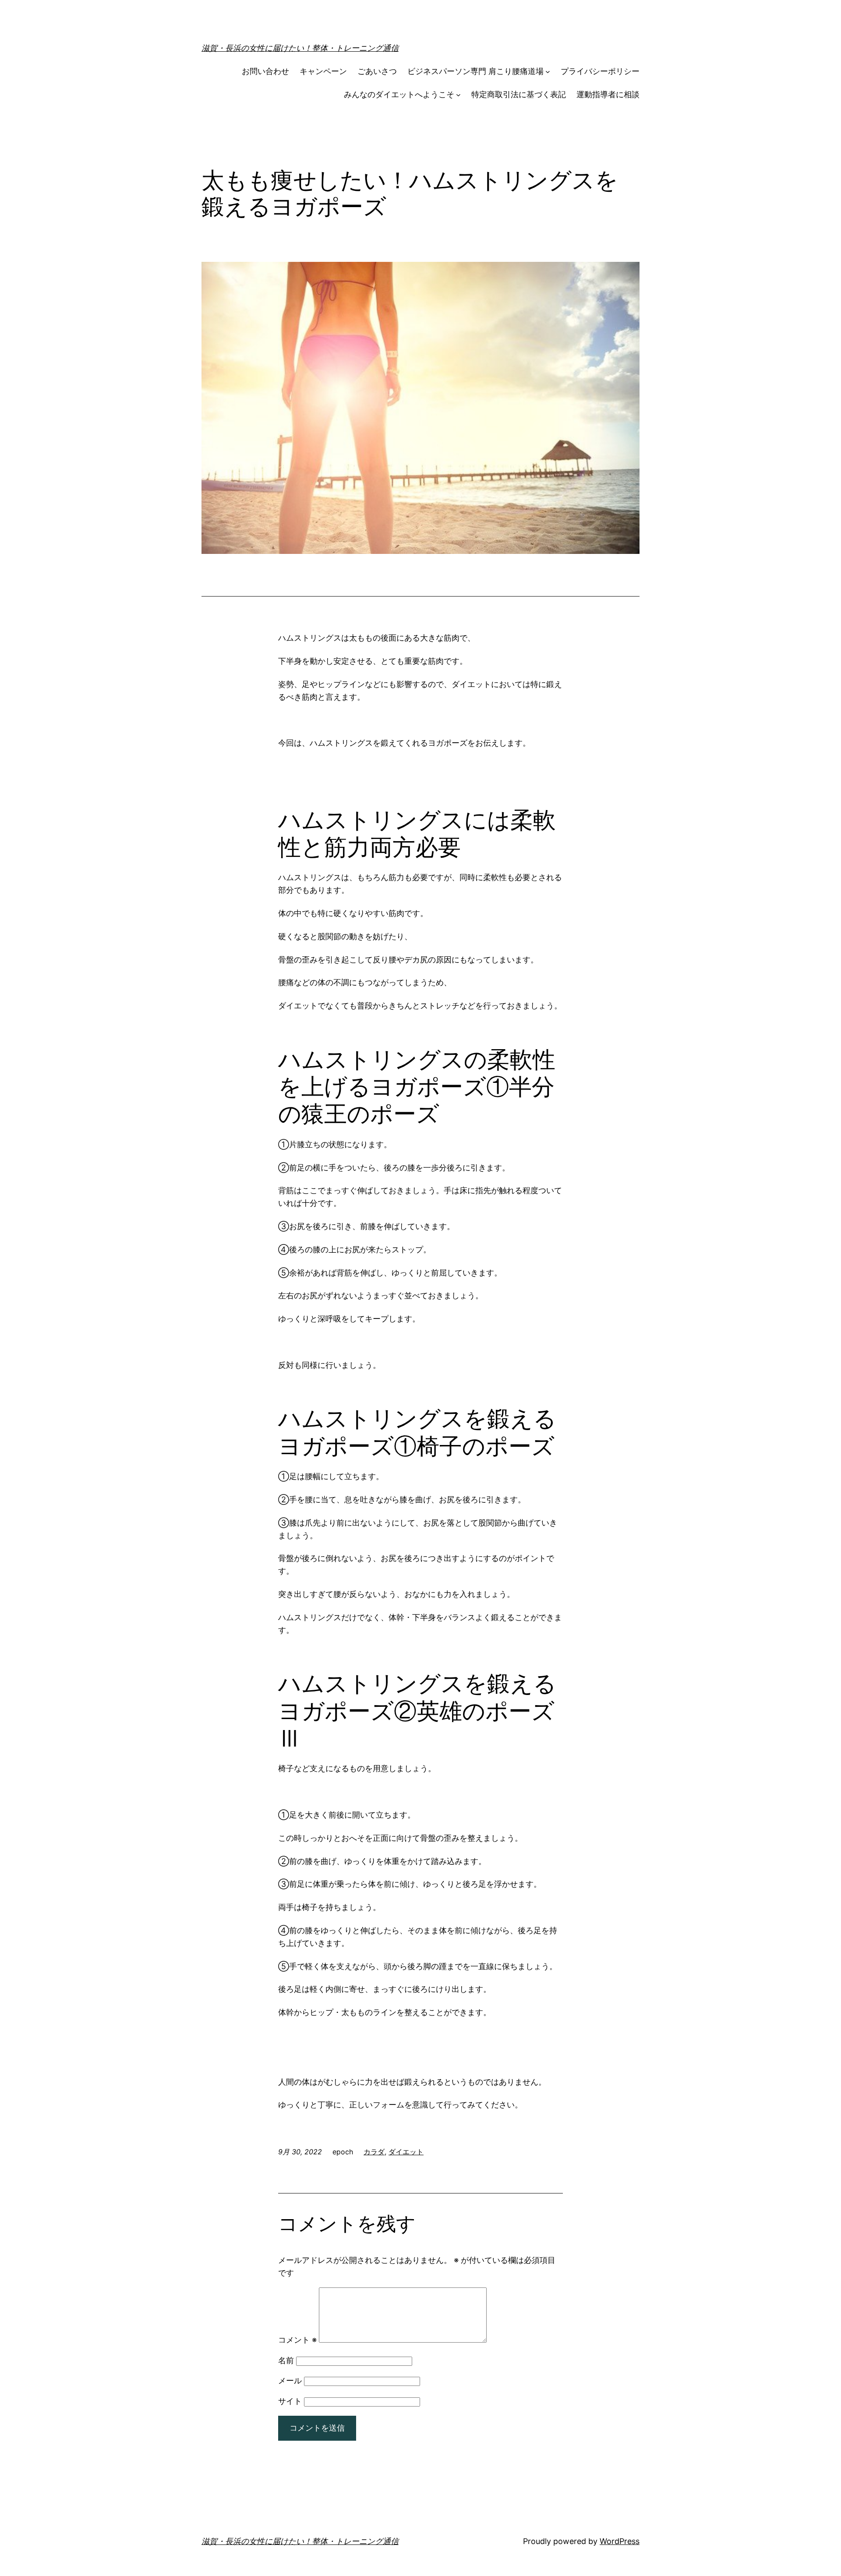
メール (290, 2380)
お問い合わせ (265, 71)
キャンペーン (323, 71)
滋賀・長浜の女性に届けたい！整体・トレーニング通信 (300, 48)
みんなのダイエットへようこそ (399, 94)
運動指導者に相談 (608, 94)
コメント (297, 2340)
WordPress (620, 2541)
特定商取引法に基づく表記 (519, 94)
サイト (290, 2401)
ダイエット (406, 2152)
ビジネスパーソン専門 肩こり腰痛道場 (475, 71)
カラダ (374, 2152)
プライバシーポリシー (600, 71)
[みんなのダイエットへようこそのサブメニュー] (458, 95)
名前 (286, 2360)
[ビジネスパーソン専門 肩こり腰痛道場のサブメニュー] (548, 72)
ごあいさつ (377, 71)
